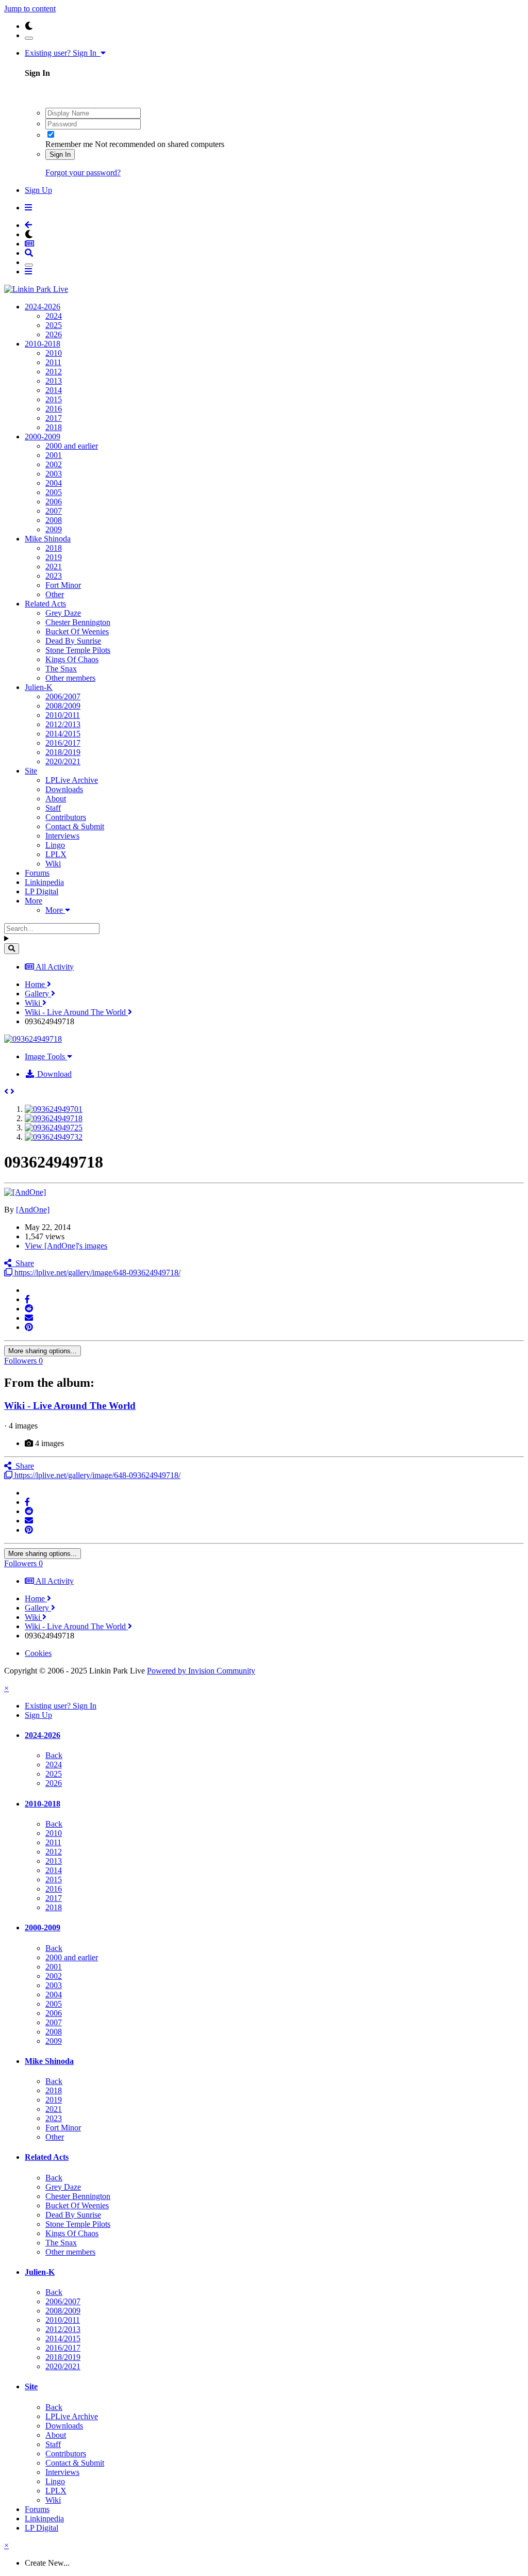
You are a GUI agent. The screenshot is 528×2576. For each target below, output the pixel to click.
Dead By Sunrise (73, 641)
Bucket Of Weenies (77, 631)
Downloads (64, 789)
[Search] (12, 949)
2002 (54, 464)
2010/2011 (63, 715)
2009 (54, 529)
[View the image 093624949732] (54, 1137)
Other (55, 594)
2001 (54, 455)
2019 (54, 557)
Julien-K (39, 687)
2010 (54, 353)
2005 (54, 492)
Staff (53, 808)
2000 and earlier (72, 446)
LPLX (56, 854)
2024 (54, 316)
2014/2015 (63, 734)
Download (53, 1074)
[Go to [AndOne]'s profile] (25, 1192)
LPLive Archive (72, 780)
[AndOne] (33, 1210)
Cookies (38, 1653)
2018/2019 (63, 752)
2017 (54, 418)
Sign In (60, 154)
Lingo (55, 845)
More (34, 901)
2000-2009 (43, 437)
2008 (54, 520)
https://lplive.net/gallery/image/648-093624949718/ (96, 1273)
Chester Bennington (78, 622)
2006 (54, 502)
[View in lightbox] (33, 1039)
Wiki (53, 864)
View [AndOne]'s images (66, 1246)
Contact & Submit (75, 826)
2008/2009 (63, 706)
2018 (54, 427)
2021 (54, 567)
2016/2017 (63, 743)
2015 (54, 399)
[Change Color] (29, 38)
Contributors (66, 817)
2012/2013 (63, 724)
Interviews (62, 836)
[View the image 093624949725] (54, 1128)
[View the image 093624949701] (54, 1109)
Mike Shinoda (48, 539)
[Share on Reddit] (29, 1309)
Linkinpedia (44, 882)
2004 (54, 483)
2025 (54, 325)
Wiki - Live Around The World (70, 1406)
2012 (54, 372)
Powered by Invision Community (201, 1671)
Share (23, 1263)
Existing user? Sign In (63, 53)
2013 (54, 381)
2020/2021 (63, 761)
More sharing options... (43, 1351)
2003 (54, 474)
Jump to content (30, 9)
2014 (54, 390)
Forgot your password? (83, 173)
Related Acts (45, 604)
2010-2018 (43, 344)
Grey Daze (63, 613)
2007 (54, 511)
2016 (54, 409)
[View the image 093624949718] (54, 1118)
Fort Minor (63, 585)
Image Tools (46, 1056)
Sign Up (38, 190)
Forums (37, 873)
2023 (54, 576)
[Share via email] (29, 1318)
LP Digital (42, 891)
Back (54, 1755)
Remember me (69, 144)
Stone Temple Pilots (78, 650)
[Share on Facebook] (27, 1299)
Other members (70, 678)
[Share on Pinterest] (29, 1327)
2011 (53, 362)
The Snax (61, 669)
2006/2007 (63, 696)
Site (31, 771)
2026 (54, 334)
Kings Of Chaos (72, 659)
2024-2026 (43, 307)
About (56, 799)
